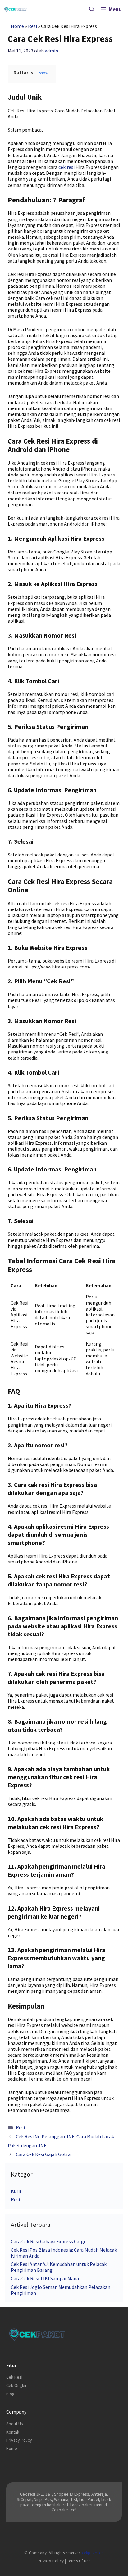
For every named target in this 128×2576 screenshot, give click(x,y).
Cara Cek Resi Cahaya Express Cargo (49, 2241)
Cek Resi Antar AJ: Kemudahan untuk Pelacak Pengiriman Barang (59, 2267)
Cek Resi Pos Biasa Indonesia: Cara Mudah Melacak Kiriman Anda (64, 2253)
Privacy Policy (19, 2440)
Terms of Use (79, 2561)
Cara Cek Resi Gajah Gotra (43, 2154)
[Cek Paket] (16, 9)
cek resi (66, 167)
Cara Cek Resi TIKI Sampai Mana (45, 2278)
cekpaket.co (93, 2553)
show (44, 73)
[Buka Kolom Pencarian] (92, 9)
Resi (32, 26)
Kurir (16, 2191)
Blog (10, 2394)
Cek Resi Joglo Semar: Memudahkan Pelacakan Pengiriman (61, 2290)
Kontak (13, 2432)
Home (17, 26)
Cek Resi (14, 2377)
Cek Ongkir (16, 2385)
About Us (15, 2424)
